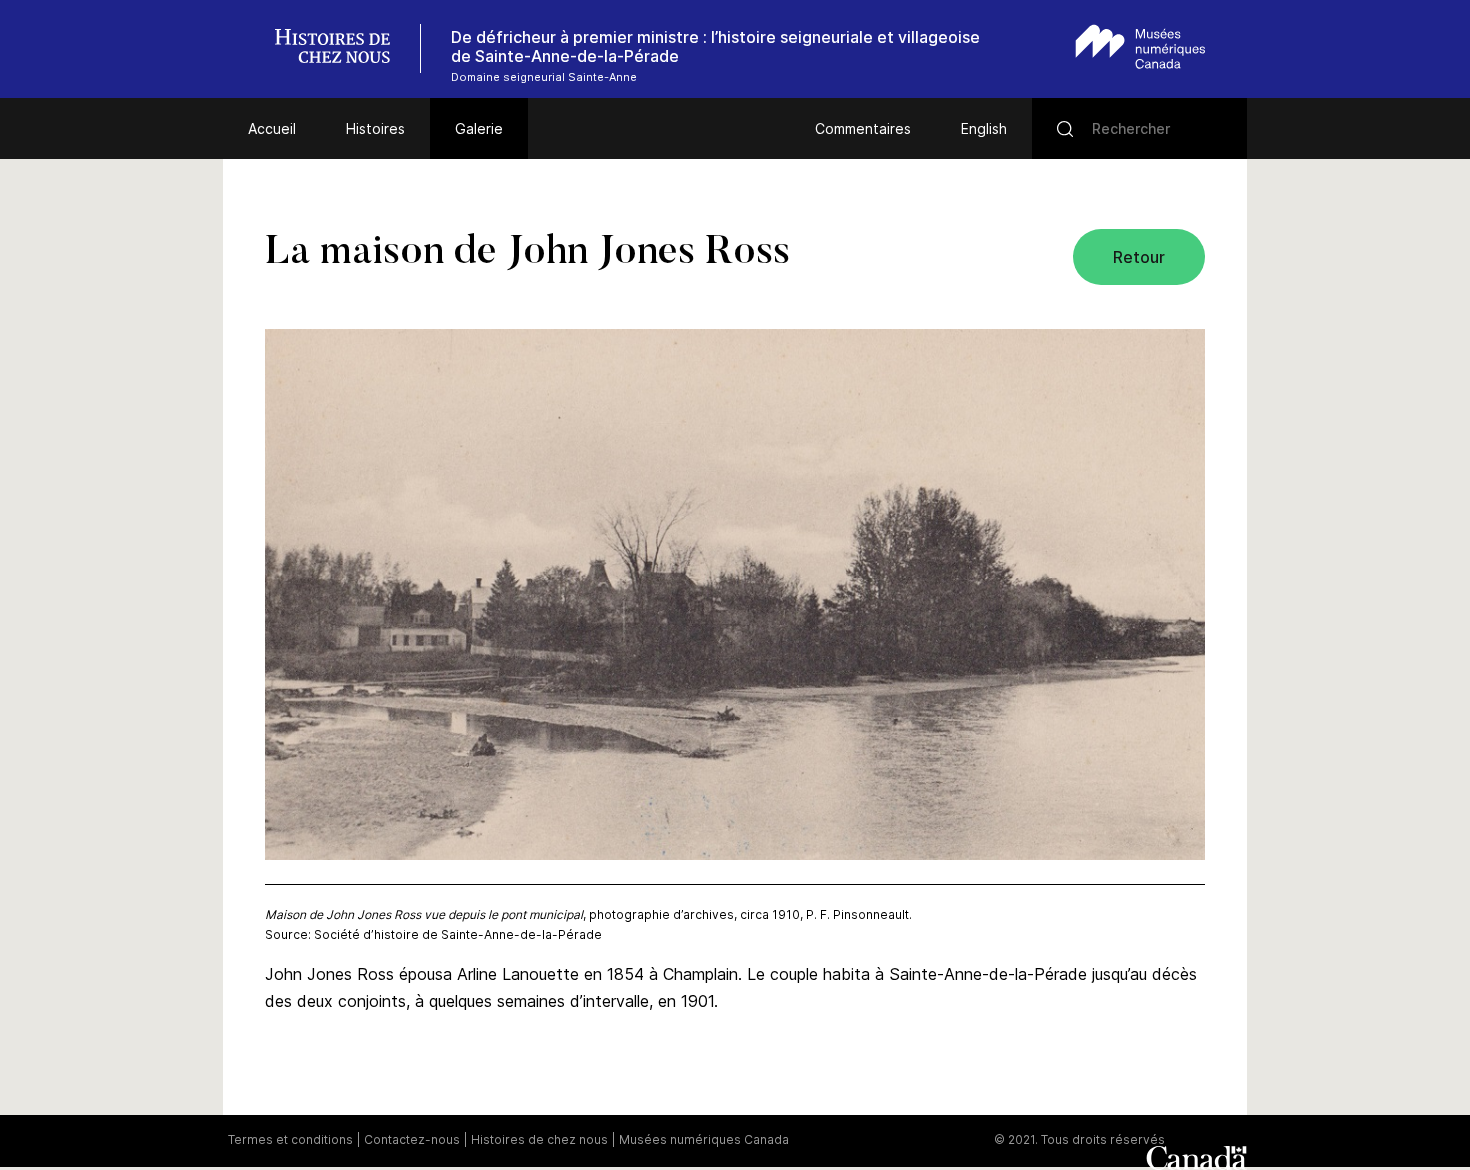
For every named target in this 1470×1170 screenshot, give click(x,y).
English (984, 128)
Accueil (272, 128)
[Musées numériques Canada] (1140, 46)
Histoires (375, 128)
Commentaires (863, 128)
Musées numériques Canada (704, 1139)
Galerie (479, 128)
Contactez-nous (412, 1139)
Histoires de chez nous (539, 1139)
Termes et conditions (290, 1139)
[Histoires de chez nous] (343, 48)
